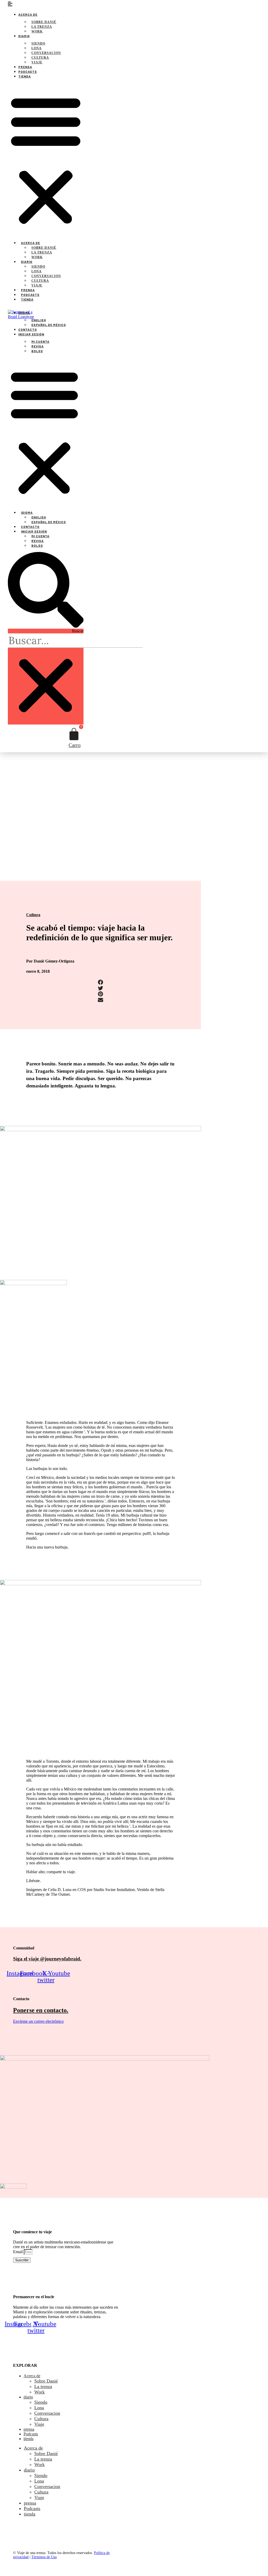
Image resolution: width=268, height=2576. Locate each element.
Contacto (28, 329)
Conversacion (46, 53)
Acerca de (28, 14)
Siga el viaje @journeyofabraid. (47, 1959)
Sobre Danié (44, 22)
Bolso (37, 351)
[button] (46, 159)
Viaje (37, 62)
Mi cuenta (40, 341)
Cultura (40, 58)
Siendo (38, 43)
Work (37, 31)
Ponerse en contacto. (41, 2010)
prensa (25, 67)
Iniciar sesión (31, 334)
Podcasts (28, 71)
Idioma (24, 313)
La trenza (42, 27)
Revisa (38, 346)
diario (24, 36)
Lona (37, 48)
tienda (25, 76)
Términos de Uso (44, 2557)
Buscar (78, 631)
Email (18, 2252)
